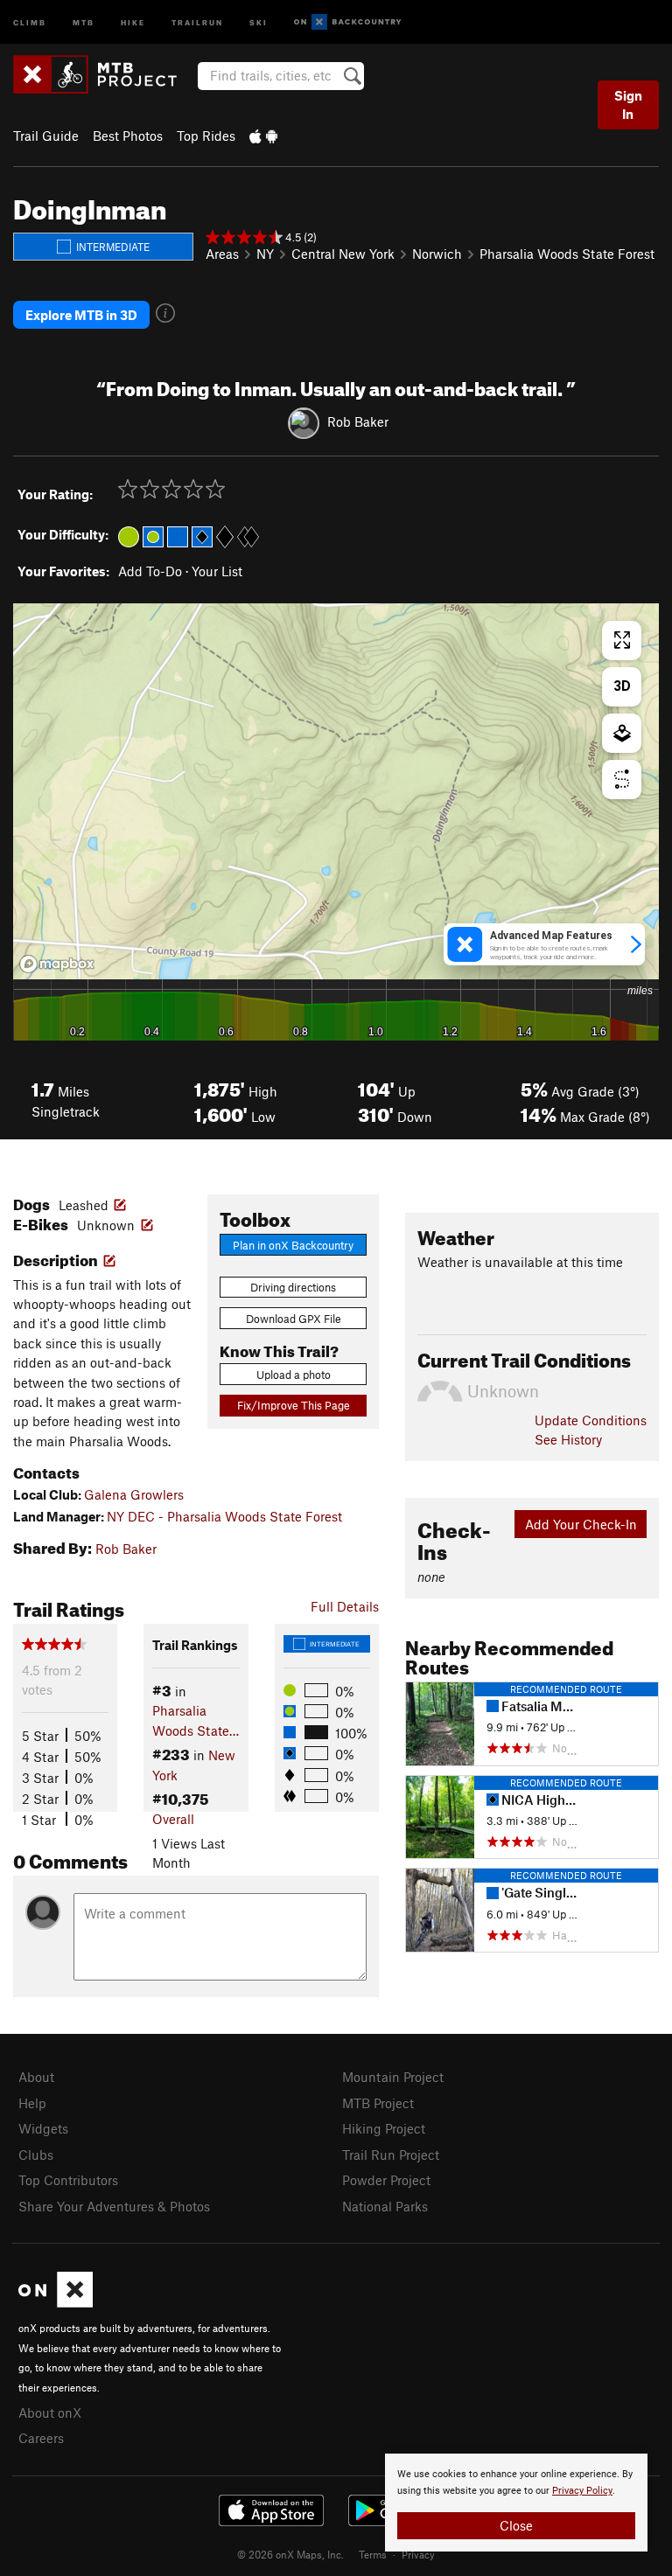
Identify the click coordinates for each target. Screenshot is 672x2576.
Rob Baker (358, 421)
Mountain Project (393, 2077)
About (36, 2077)
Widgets (43, 2128)
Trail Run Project (391, 2155)
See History (568, 1439)
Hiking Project (384, 2128)
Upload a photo (294, 1375)
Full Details (345, 1606)
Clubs (36, 2155)
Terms (373, 2554)
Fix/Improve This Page (294, 1405)
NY (265, 254)
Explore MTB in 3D (81, 315)
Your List (217, 571)
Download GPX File (294, 1319)
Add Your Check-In (581, 1524)
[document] (516, 2503)
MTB (84, 21)
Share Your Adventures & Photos (114, 2206)
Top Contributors (68, 2180)
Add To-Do (150, 571)
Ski (259, 21)
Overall (173, 1819)
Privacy (418, 2554)
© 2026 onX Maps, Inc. (290, 2554)
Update (591, 1420)
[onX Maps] (56, 2302)
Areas (222, 254)
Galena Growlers (134, 1494)
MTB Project (378, 2103)
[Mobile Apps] (263, 136)
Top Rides (206, 136)
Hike (133, 21)
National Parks (385, 2206)
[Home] (104, 74)
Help (32, 2103)
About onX (50, 2412)
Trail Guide (46, 136)
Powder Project (386, 2180)
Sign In (628, 104)
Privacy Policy (582, 2491)
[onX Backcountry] (348, 22)
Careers (41, 2438)
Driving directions (293, 1287)
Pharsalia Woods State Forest (567, 254)
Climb (30, 21)
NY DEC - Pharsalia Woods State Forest (224, 1516)
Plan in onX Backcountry (293, 1245)
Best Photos (128, 136)
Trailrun (197, 21)
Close (516, 2525)
